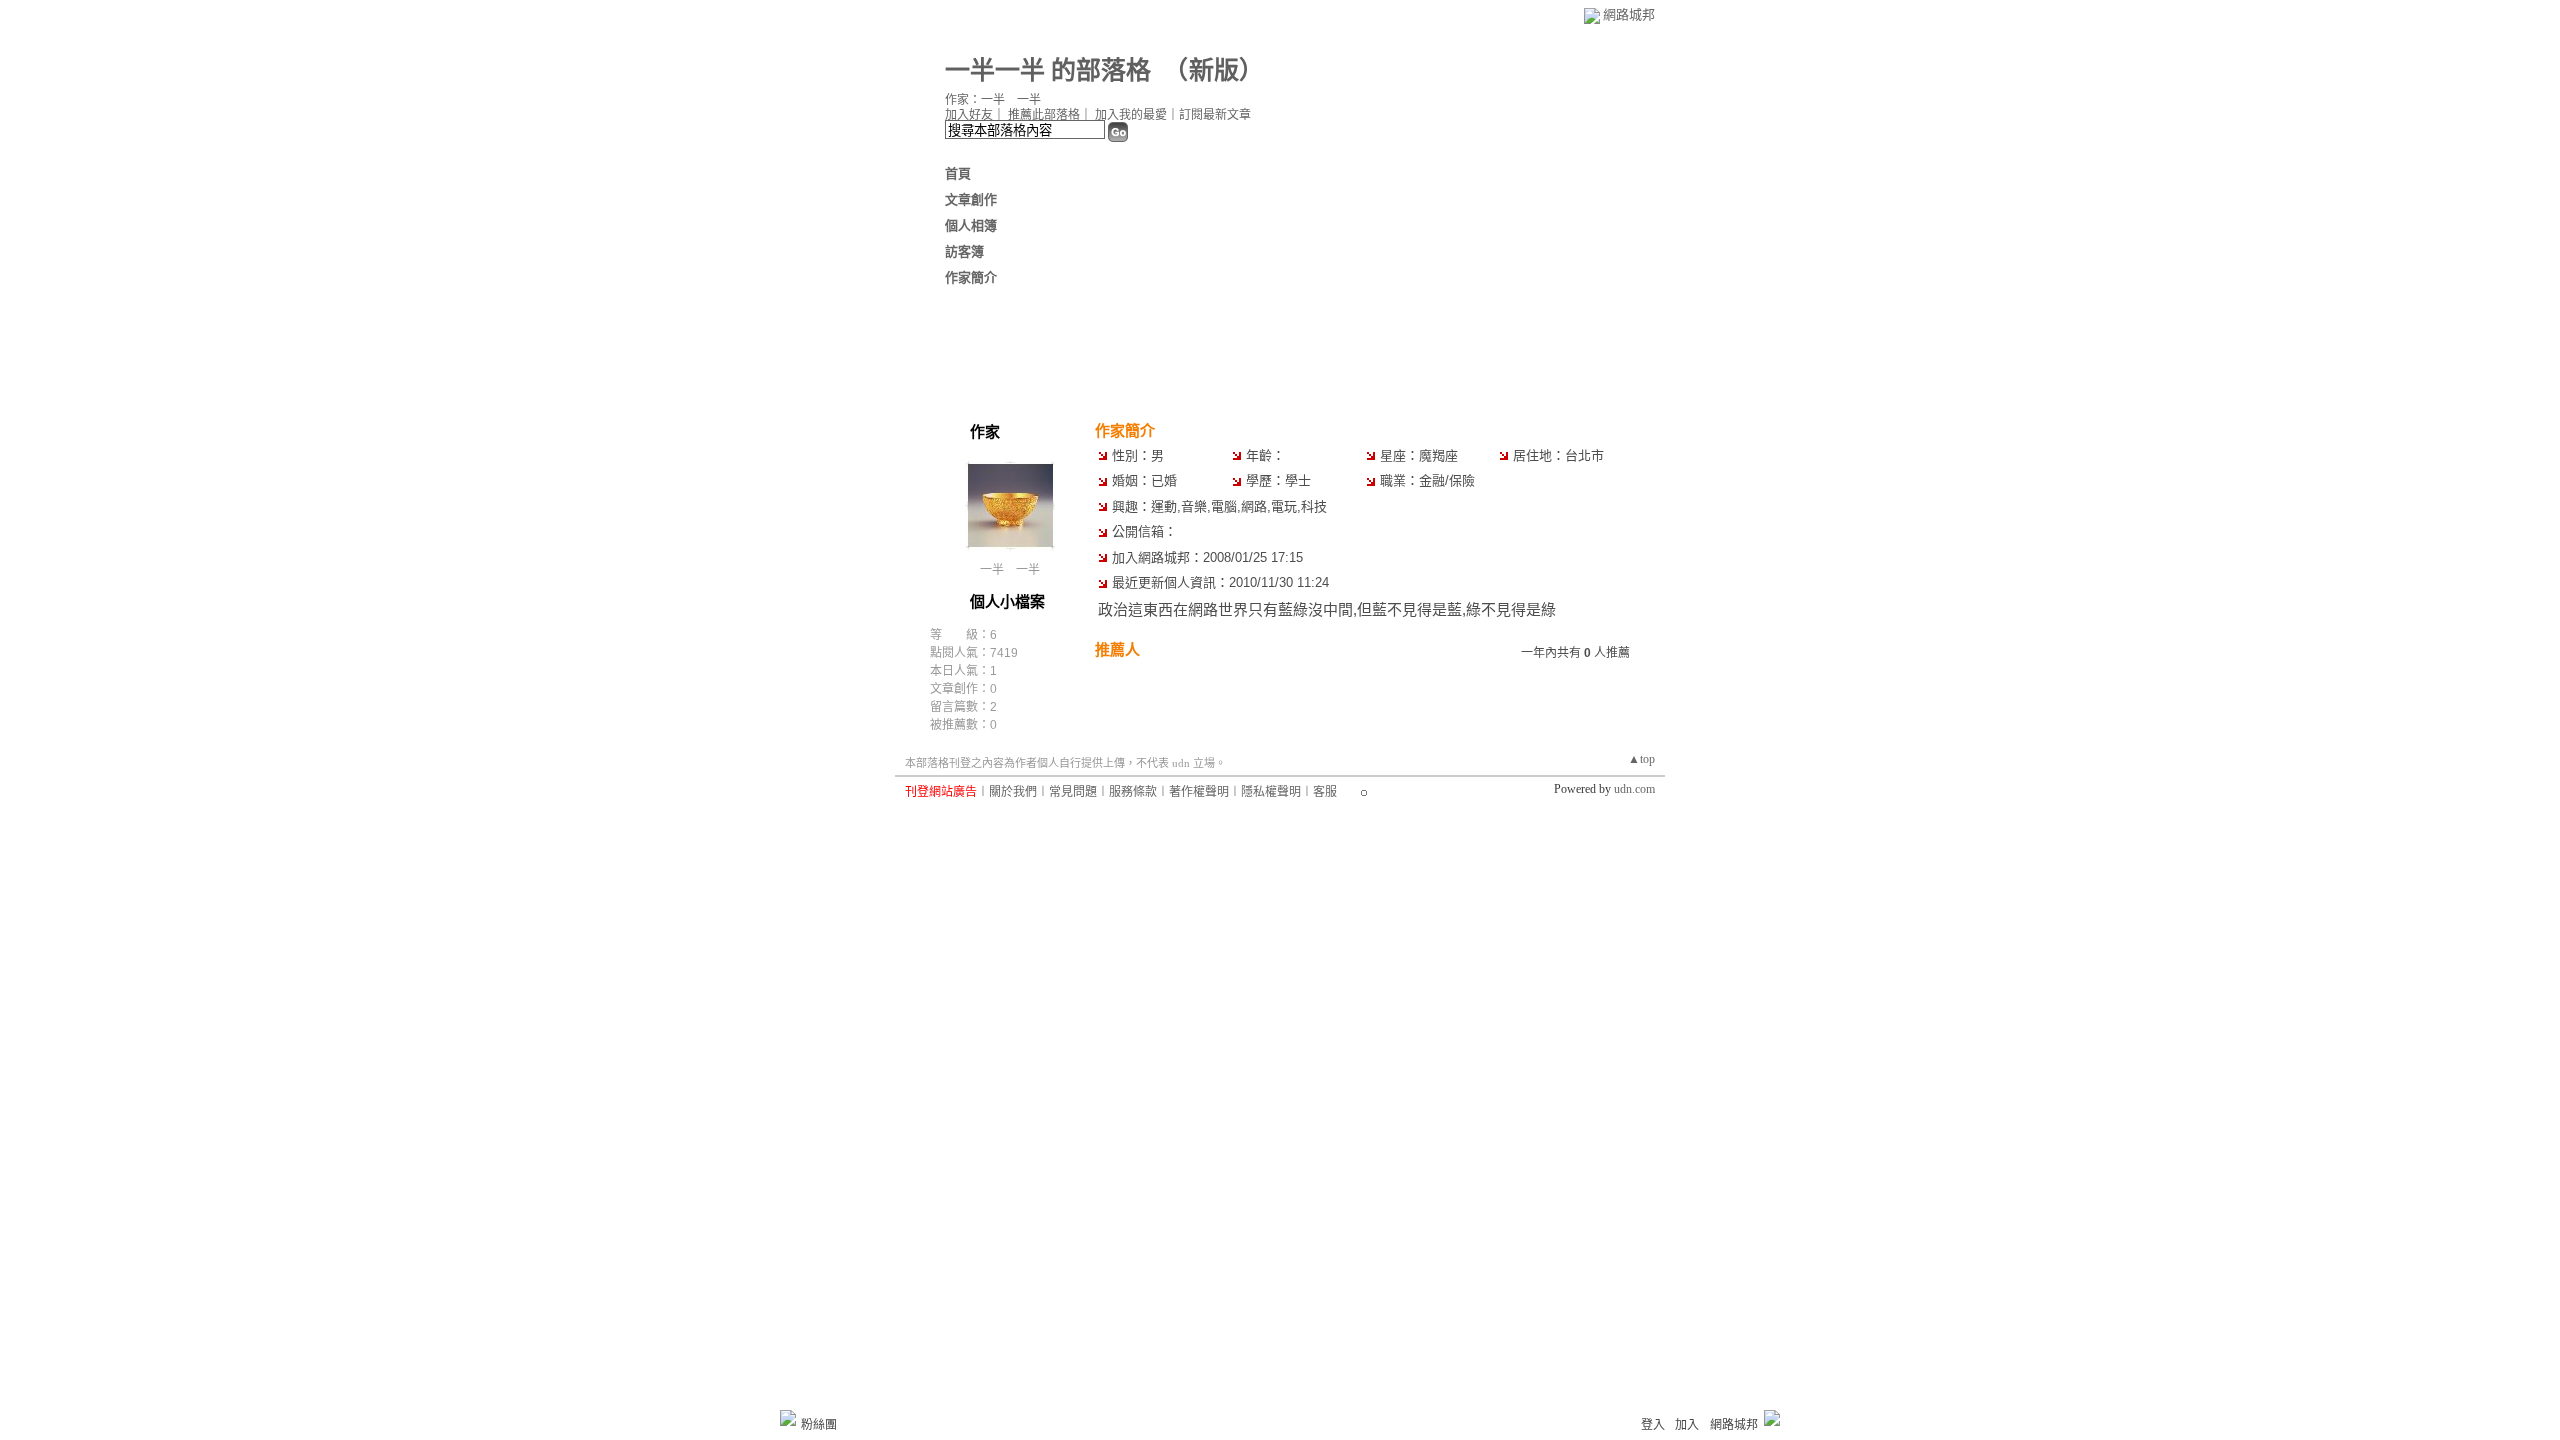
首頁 (958, 173)
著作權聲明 (1199, 792)
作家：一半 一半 (993, 100)
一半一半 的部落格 (1048, 70)
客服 (1325, 792)
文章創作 (971, 199)
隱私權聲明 (1271, 792)
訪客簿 (964, 251)
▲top (1641, 759)
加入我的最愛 (1131, 115)
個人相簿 (971, 225)
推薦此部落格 (1044, 115)
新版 (1214, 70)
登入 (1653, 1425)
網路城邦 (1629, 14)
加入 (1687, 1425)
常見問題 (1073, 792)
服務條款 (1133, 792)
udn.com (1634, 789)
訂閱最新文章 (1215, 115)
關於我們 (1013, 792)
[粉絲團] (788, 1418)
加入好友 (969, 115)
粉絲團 (819, 1425)
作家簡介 (971, 277)
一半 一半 (1010, 570)
